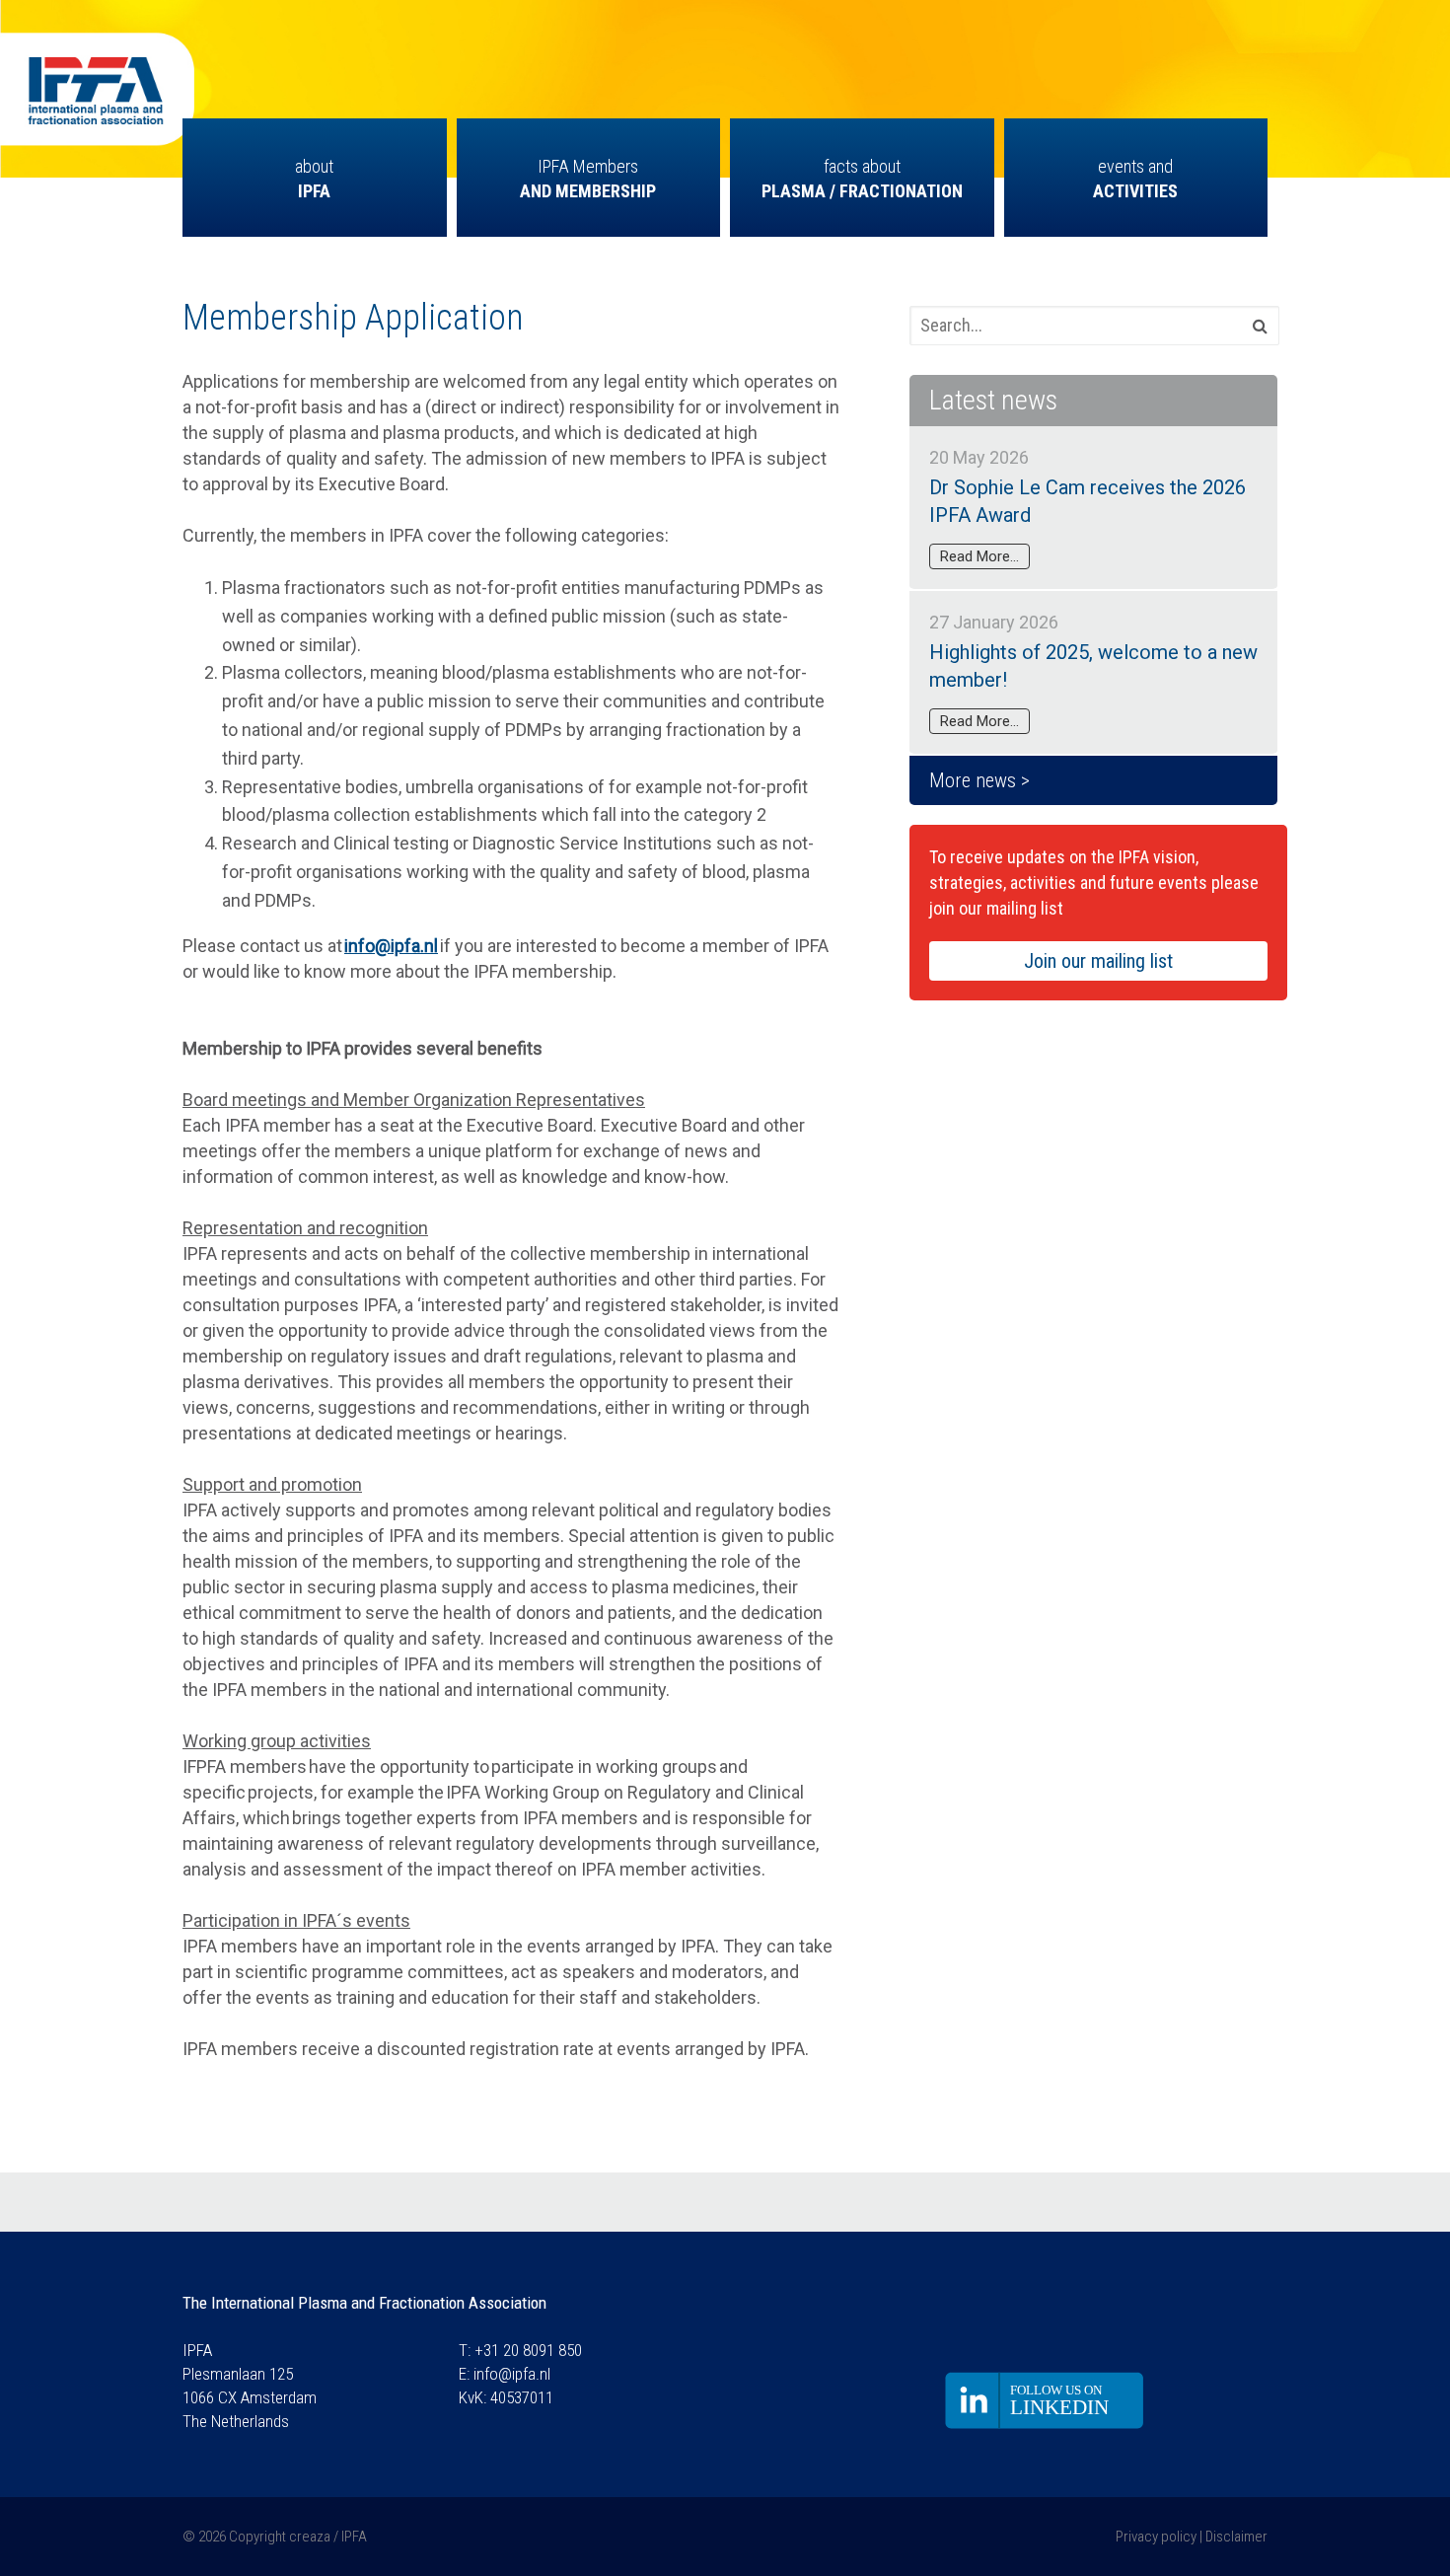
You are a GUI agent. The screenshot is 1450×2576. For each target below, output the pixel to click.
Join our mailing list (1098, 961)
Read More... (979, 556)
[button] (1255, 328)
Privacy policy (1156, 2537)
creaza (310, 2537)
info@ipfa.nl (512, 2374)
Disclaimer (1236, 2537)
